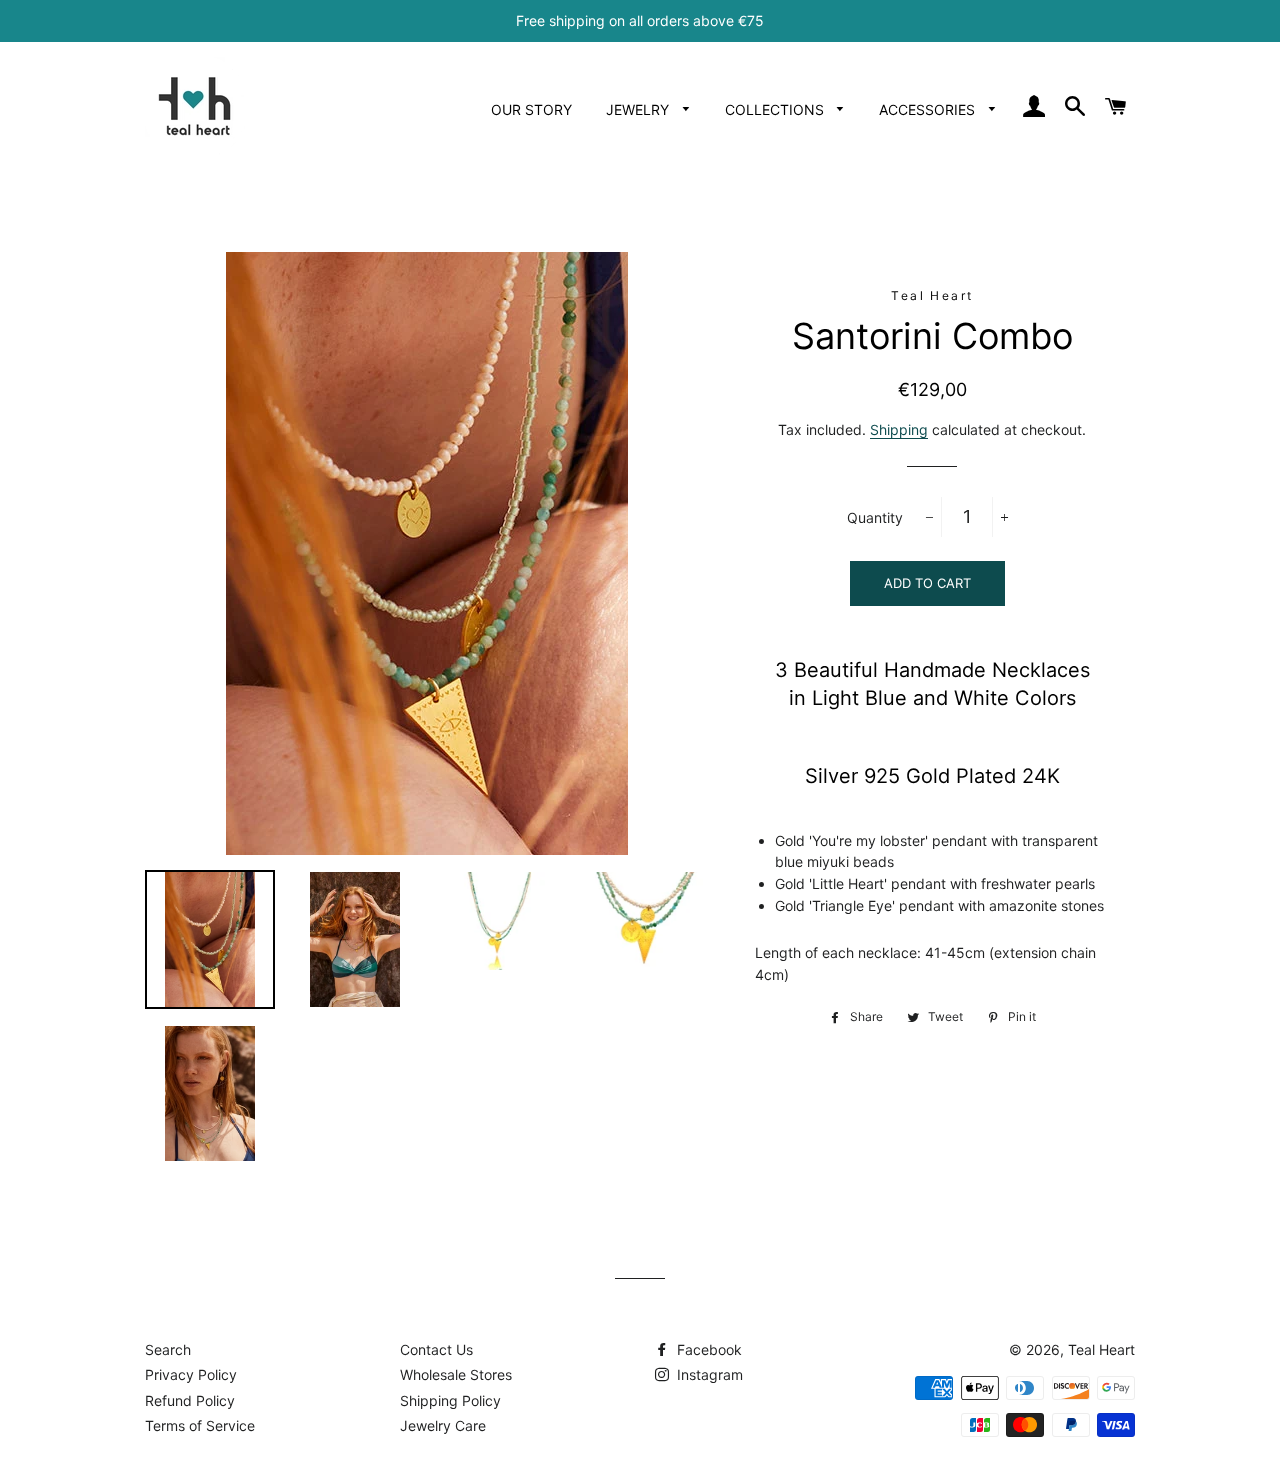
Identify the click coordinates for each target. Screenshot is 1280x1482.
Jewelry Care (443, 1425)
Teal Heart (1101, 1349)
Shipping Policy (450, 1400)
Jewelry (639, 109)
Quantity (875, 517)
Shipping (899, 429)
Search (168, 1349)
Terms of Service (200, 1425)
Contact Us (436, 1349)
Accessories (929, 109)
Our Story (531, 109)
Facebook (707, 1349)
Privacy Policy (191, 1374)
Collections (776, 109)
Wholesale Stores (456, 1374)
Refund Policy (190, 1400)
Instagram (708, 1374)
